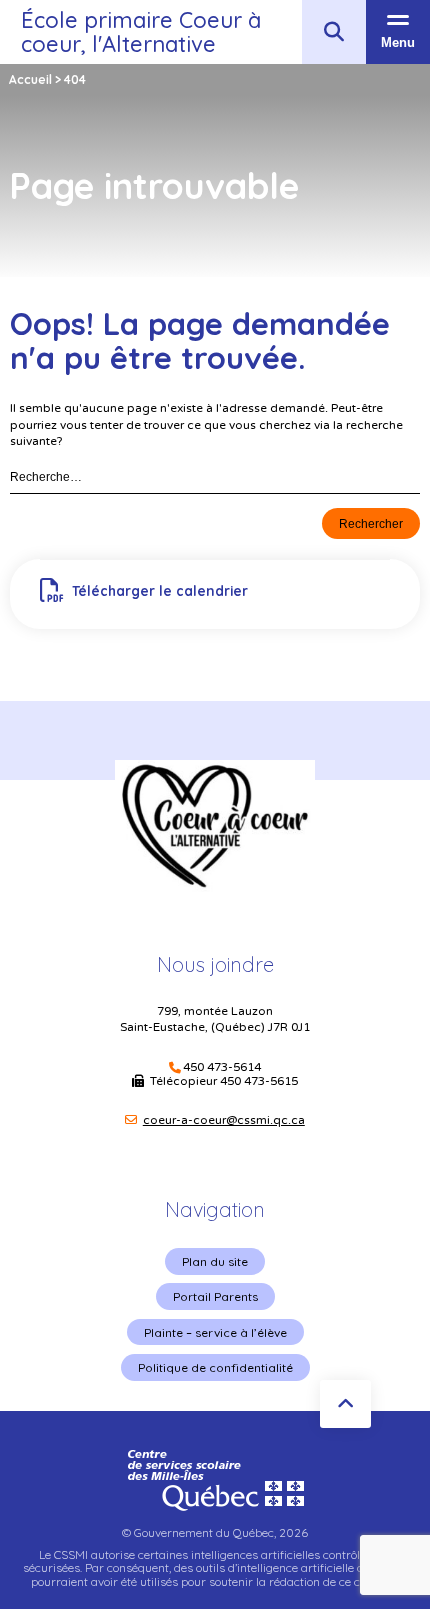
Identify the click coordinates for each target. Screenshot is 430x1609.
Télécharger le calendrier (160, 590)
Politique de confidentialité (215, 1367)
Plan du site (215, 1261)
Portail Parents (215, 1296)
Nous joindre (215, 964)
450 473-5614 (222, 1067)
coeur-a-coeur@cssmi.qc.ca (224, 1120)
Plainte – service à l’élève (215, 1332)
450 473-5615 (259, 1081)
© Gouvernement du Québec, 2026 (215, 1532)
